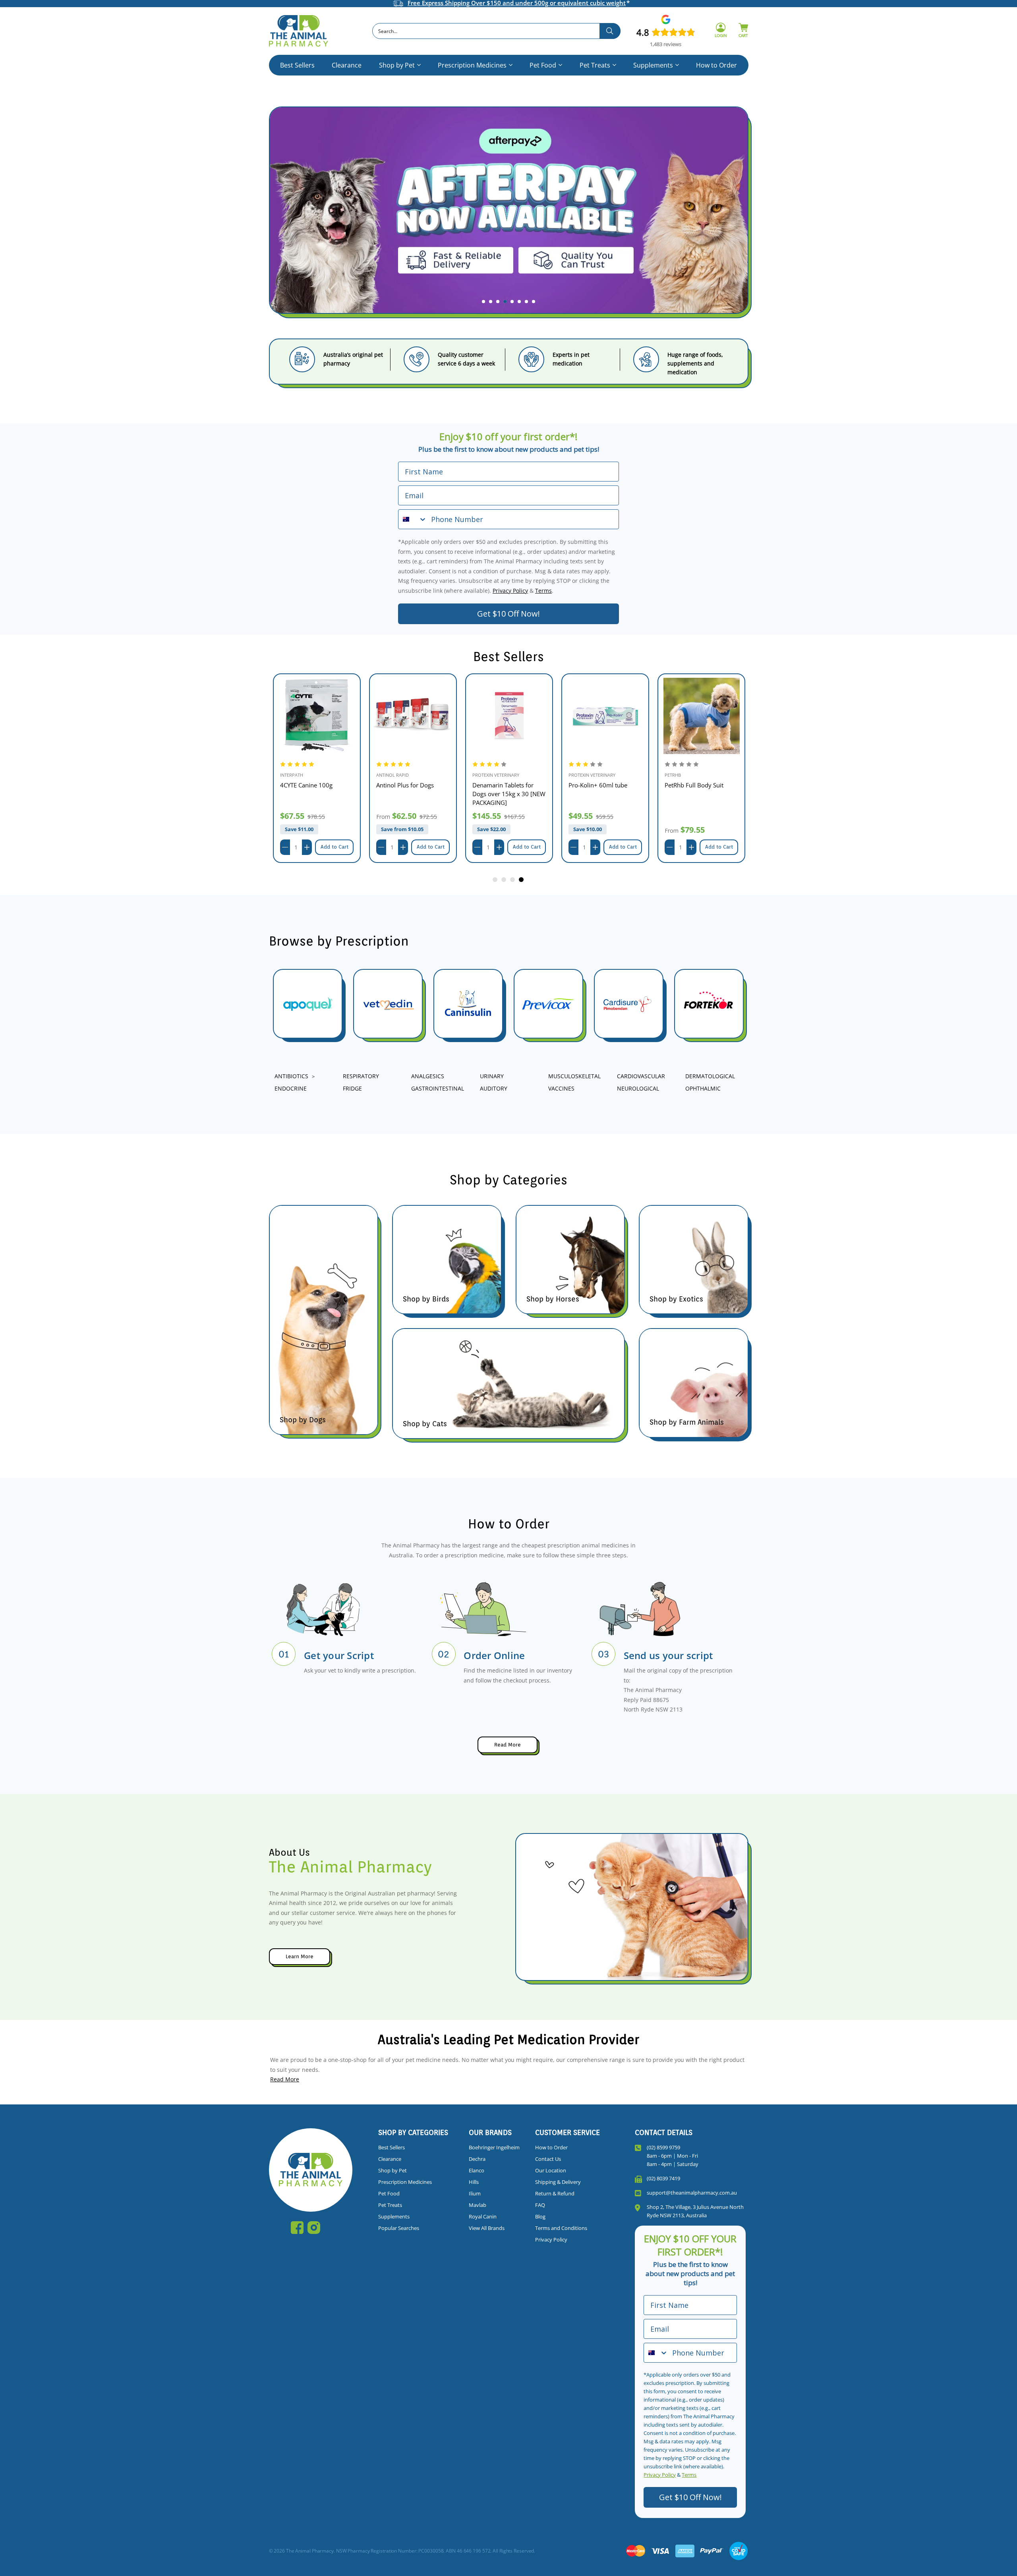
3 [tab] (498, 302)
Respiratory (361, 1076)
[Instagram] (314, 2228)
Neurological (638, 1088)
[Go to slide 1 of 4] (495, 880)
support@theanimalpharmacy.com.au (692, 2193)
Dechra (477, 2159)
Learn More (300, 1956)
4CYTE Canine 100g (306, 785)
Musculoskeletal (574, 1076)
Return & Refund (555, 2193)
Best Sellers (297, 65)
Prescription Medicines (472, 65)
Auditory (494, 1088)
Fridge (352, 1088)
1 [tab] (483, 302)
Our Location (551, 2170)
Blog (540, 2216)
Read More (508, 1745)
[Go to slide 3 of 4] (513, 880)
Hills (474, 2182)
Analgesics (428, 1076)
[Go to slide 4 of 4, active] (522, 880)
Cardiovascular (641, 1076)
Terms (543, 591)
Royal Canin (483, 2216)
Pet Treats (595, 65)
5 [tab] (512, 302)
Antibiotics (291, 1076)
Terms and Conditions (561, 2228)
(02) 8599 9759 (663, 2147)
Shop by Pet (397, 65)
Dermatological (710, 1076)
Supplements (653, 65)
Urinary (492, 1076)
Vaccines (561, 1088)
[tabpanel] (508, 217)
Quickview (317, 716)
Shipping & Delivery (558, 2182)
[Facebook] (297, 2228)
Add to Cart (334, 847)
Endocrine (291, 1088)
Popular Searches (399, 2228)
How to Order (716, 65)
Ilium (475, 2193)
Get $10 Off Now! (508, 614)
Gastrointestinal (438, 1088)
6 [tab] (519, 302)
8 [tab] (534, 302)
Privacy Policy (510, 591)
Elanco (477, 2170)
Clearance (347, 65)
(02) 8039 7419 (663, 2178)
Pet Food (543, 65)
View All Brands (487, 2228)
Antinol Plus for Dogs (405, 785)
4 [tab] (505, 302)
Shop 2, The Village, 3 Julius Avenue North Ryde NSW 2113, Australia (695, 2211)
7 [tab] (526, 302)
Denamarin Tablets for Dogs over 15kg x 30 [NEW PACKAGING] (509, 794)
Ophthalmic (703, 1088)
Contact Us (548, 2159)
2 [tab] (491, 302)
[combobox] (496, 31)
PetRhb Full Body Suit (694, 785)
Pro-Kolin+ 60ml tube (598, 785)
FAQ (540, 2205)
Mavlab (478, 2205)
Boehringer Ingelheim (494, 2147)
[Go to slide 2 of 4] (504, 880)
